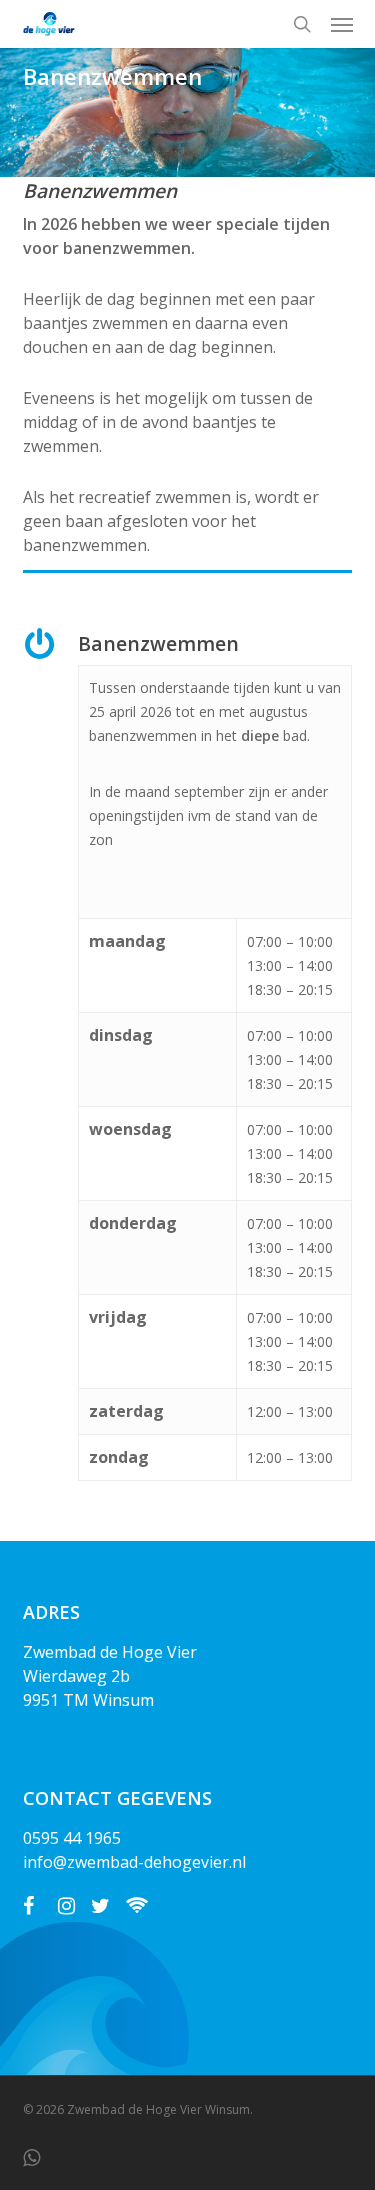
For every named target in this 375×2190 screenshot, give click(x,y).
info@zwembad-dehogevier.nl (134, 1862)
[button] (342, 24)
